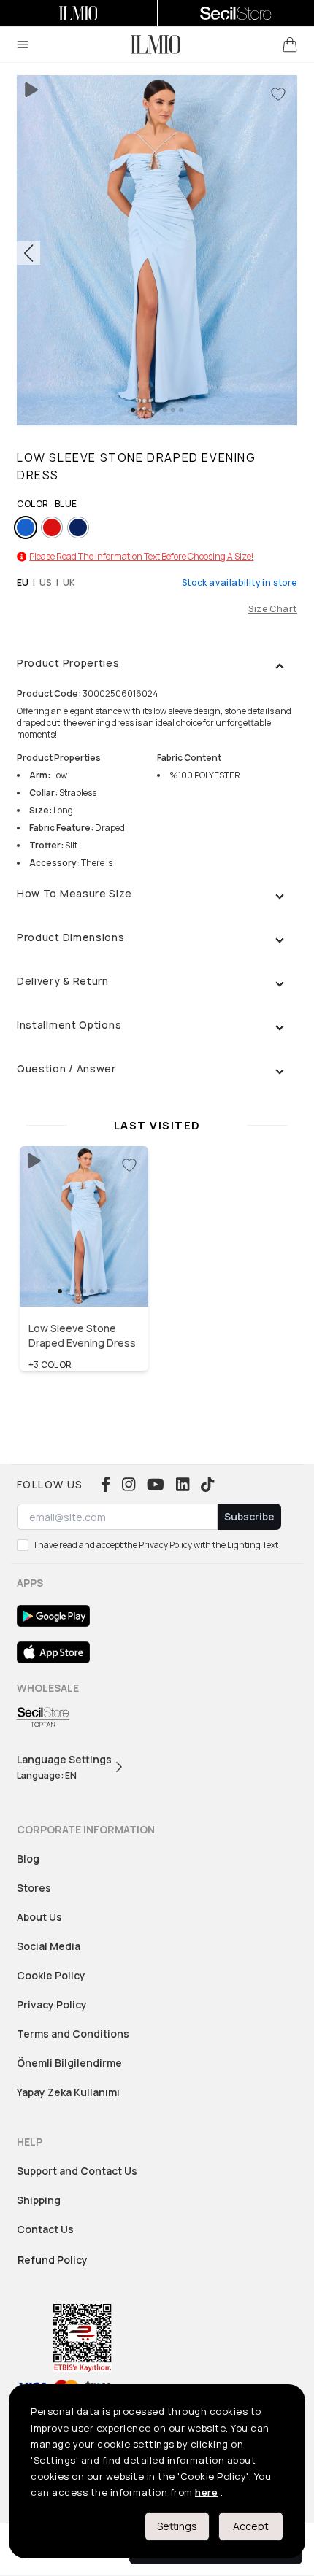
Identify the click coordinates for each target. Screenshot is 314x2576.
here (206, 2492)
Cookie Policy (51, 1975)
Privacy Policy (52, 2004)
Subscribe (249, 1516)
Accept (251, 2526)
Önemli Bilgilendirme (69, 2063)
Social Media (49, 1946)
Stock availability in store (240, 583)
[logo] (156, 45)
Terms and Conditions (73, 2034)
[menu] (23, 45)
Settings (177, 2526)
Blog (28, 1858)
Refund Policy (53, 2260)
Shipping (39, 2200)
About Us (39, 1917)
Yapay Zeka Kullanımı (68, 2092)
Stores (34, 1888)
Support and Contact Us (77, 2171)
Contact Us (45, 2229)
